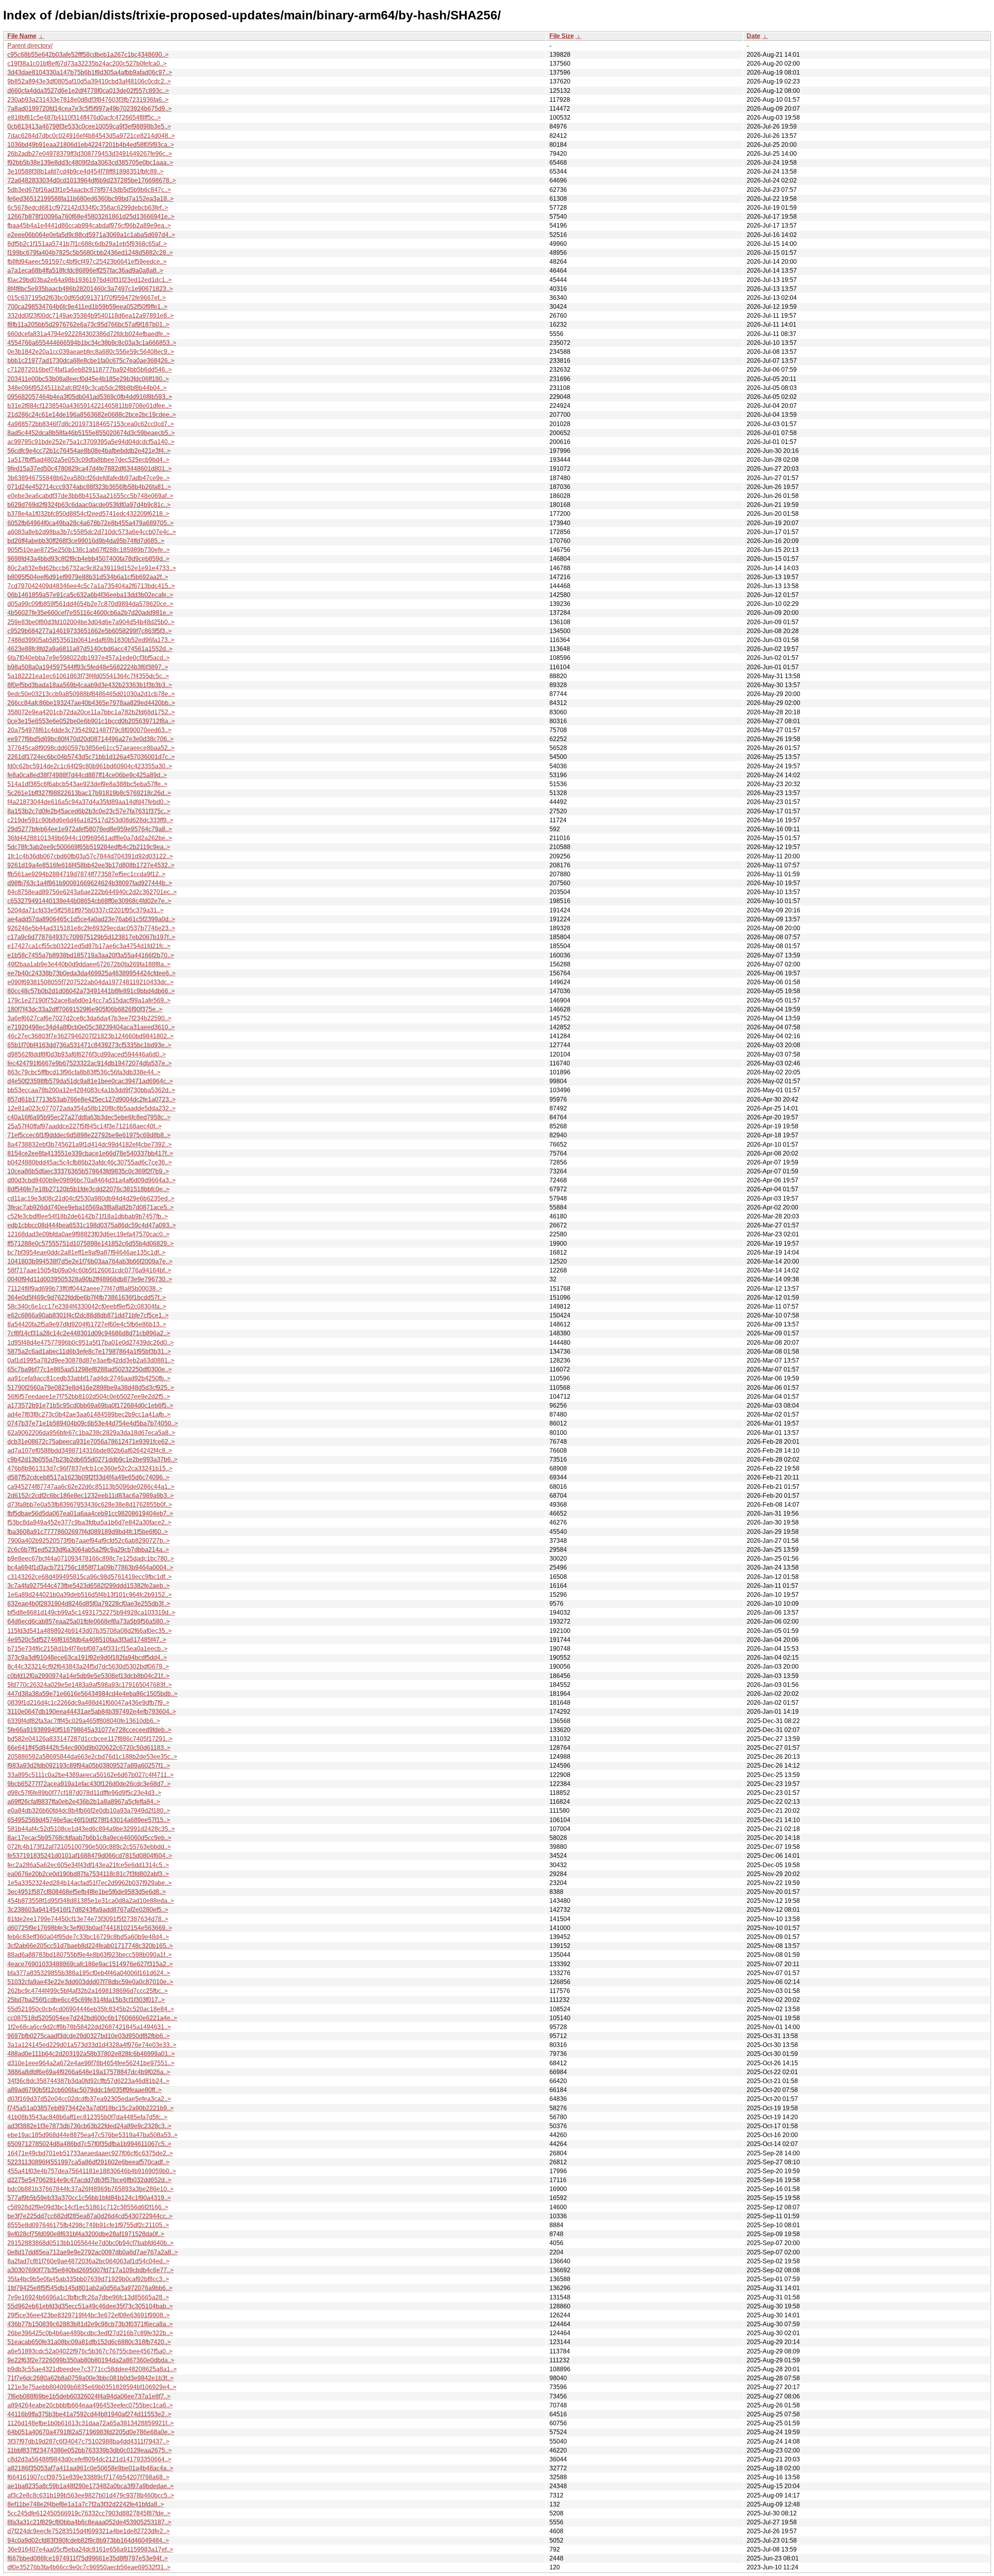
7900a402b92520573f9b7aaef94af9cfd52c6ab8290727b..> (89, 1541)
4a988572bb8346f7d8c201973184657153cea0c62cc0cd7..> (91, 424)
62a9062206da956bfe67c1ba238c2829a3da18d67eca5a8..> (91, 1433)
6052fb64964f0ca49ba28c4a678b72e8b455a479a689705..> (90, 523)
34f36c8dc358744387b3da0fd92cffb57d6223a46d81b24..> (88, 2081)
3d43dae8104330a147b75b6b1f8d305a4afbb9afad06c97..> (90, 72)
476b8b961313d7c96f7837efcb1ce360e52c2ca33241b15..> (90, 1468)
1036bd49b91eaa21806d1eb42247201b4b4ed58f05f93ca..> (91, 145)
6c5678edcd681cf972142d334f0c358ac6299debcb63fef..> (88, 208)
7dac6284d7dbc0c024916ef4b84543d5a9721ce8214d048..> (91, 136)
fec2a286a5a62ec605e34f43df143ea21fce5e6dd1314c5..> (88, 1865)
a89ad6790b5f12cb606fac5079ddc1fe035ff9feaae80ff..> (84, 2090)
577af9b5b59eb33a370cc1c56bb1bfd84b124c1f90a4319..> (89, 2198)
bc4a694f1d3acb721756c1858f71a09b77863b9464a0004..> (90, 1567)
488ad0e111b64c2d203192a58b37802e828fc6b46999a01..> (91, 2054)
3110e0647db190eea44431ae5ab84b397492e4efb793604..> (92, 1712)
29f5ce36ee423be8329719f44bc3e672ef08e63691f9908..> (89, 2315)
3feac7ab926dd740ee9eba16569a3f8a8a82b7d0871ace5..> (90, 1207)
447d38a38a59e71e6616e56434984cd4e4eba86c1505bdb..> (92, 1694)
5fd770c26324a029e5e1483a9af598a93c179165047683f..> (89, 1685)
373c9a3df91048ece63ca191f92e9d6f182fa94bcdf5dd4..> (87, 1658)
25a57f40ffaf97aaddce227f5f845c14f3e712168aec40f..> (84, 1126)
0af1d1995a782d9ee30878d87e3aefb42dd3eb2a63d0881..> (91, 1360)
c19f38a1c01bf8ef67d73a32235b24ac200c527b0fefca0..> (87, 64)
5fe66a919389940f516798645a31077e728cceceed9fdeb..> (89, 1730)
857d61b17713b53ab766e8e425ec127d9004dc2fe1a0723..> (91, 1099)
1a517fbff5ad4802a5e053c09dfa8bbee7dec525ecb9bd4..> (88, 460)
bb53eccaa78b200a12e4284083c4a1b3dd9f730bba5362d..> (91, 1090)
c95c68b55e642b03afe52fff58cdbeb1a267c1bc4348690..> (88, 55)
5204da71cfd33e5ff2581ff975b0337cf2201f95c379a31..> (85, 910)
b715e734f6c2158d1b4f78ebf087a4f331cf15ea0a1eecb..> (87, 1649)
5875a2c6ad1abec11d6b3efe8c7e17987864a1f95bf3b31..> (89, 1352)
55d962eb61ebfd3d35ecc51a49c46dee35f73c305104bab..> (90, 2306)
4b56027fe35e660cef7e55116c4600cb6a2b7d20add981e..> (90, 613)
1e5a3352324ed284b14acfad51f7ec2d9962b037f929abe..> (89, 1883)
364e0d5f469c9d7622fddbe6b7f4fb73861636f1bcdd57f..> (87, 1298)
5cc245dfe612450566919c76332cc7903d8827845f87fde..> (89, 2513)
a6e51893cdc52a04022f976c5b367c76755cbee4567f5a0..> (90, 2351)
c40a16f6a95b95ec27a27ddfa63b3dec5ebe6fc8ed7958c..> (89, 1117)
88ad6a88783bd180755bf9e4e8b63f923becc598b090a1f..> (89, 1955)
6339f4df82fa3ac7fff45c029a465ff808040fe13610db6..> (84, 1721)
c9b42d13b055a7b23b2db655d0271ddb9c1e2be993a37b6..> (92, 1459)
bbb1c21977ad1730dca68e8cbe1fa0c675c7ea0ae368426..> (91, 361)
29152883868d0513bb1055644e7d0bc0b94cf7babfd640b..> (90, 2243)
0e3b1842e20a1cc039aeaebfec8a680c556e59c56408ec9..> (91, 352)
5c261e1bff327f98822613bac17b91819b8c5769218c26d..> (89, 793)
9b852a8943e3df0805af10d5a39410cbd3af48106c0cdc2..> (89, 81)
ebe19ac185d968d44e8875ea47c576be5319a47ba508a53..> (92, 2135)
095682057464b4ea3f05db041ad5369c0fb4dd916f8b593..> (90, 397)
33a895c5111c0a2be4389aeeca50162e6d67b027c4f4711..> (90, 1775)
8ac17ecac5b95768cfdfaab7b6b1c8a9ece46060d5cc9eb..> (89, 1838)
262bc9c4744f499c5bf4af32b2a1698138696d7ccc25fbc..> (88, 1991)
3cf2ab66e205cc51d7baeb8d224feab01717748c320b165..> (90, 1946)
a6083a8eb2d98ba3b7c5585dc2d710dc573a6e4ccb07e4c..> (92, 532)
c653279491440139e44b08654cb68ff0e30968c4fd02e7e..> (89, 901)
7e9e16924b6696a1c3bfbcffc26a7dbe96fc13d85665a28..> (88, 2297)
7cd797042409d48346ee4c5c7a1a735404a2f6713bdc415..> (91, 586)
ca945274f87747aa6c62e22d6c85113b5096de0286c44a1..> (91, 1487)
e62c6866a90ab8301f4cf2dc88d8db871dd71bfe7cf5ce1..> (88, 1315)
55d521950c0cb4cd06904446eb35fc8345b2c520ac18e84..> (91, 2009)
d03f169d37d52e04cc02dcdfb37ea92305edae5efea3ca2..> (89, 2099)
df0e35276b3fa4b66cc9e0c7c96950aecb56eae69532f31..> (89, 2567)
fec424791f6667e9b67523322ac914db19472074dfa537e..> (89, 1063)
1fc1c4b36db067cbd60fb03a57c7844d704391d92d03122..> (90, 856)
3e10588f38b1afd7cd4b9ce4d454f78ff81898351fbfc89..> (85, 171)
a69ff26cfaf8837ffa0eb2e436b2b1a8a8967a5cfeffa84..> (84, 1802)
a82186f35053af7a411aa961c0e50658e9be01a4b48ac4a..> (90, 2468)
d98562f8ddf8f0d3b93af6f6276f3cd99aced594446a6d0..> (87, 1054)
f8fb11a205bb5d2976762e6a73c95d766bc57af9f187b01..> (88, 325)
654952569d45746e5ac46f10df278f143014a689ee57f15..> (89, 1820)
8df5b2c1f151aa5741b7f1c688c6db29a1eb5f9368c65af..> (87, 244)
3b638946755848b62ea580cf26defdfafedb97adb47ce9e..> (89, 478)
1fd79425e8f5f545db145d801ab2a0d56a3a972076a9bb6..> (90, 2288)
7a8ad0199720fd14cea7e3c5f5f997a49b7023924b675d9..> (89, 109)
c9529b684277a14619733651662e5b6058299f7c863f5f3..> (89, 631)
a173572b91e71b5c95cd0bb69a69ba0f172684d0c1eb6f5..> (90, 1405)
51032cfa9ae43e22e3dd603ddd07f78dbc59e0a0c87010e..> (90, 1982)
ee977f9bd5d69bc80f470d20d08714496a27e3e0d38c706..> (90, 739)
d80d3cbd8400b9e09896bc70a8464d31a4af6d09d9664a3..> (91, 1180)
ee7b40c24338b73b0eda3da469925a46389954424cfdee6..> (91, 973)
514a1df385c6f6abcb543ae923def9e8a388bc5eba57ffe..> (87, 784)
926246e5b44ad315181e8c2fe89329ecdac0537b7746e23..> (91, 928)
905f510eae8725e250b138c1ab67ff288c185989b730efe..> (89, 550)
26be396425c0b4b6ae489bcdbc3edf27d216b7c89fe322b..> (90, 2333)
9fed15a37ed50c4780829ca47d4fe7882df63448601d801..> (89, 469)
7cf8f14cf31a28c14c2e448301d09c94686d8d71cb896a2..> (89, 1333)
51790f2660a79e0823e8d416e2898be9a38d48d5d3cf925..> (91, 1388)
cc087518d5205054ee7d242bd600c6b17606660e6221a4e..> (92, 2018)
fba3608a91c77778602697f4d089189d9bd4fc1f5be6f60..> (88, 1532)
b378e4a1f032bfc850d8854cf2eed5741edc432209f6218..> (88, 514)
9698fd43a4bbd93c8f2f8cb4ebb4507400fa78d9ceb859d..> (88, 559)
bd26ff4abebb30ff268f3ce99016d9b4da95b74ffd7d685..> (86, 541)
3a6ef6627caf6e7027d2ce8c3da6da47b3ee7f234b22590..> (89, 1018)
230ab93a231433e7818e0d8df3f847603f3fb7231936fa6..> (88, 100)
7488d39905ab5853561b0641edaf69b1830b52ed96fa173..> (91, 640)
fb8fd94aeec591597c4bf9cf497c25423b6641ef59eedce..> (87, 262)
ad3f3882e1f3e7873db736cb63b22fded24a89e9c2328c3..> (89, 2126)
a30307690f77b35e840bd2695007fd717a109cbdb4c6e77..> (90, 2270)
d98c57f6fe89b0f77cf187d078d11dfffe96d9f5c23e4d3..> (84, 1793)
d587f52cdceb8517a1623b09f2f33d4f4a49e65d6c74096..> (88, 1477)
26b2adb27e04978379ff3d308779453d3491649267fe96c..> (90, 154)
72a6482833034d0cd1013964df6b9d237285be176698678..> (92, 180)
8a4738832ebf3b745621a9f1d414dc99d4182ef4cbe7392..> (89, 1144)
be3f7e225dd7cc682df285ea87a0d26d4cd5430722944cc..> (90, 2216)
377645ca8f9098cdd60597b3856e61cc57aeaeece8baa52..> (91, 748)
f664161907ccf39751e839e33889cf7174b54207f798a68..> (88, 2477)
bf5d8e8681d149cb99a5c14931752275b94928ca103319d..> (91, 1613)
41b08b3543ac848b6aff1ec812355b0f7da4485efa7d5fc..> (87, 2117)
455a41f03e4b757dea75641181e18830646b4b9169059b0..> (92, 2171)
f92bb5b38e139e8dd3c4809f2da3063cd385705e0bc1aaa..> (90, 163)
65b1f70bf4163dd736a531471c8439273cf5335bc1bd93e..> (89, 1045)
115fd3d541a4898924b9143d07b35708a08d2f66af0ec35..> (89, 1631)
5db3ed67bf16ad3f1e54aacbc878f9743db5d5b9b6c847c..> (89, 190)
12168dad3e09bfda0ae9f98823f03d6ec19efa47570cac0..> (88, 1234)
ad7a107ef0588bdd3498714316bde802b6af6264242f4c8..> (90, 1451)
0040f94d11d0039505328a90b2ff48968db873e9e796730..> (90, 1279)
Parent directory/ (30, 46)
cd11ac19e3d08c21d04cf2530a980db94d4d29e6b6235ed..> (91, 1198)
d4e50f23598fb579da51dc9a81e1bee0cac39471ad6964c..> (90, 1081)
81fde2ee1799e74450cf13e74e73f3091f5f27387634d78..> (88, 1919)
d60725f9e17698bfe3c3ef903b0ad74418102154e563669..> (90, 1928)
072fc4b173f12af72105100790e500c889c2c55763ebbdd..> (89, 1847)
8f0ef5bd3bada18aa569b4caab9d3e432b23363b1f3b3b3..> (90, 685)
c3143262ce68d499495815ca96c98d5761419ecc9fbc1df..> (89, 1577)
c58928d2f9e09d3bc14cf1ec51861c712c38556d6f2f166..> (88, 2207)
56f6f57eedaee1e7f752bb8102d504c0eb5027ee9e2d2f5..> (89, 1397)
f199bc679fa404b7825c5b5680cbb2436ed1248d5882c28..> (90, 253)
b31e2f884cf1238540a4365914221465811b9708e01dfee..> (89, 406)
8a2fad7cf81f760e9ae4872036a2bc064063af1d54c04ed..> (88, 2261)
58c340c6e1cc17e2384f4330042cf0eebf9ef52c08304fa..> (87, 1306)
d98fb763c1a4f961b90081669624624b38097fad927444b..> (90, 883)
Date (753, 36)
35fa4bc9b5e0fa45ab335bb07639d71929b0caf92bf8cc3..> (88, 2279)
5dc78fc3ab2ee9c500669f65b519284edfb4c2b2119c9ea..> (89, 847)
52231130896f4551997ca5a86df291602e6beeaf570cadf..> (88, 2162)
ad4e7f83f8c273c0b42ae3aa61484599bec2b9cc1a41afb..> (89, 1414)
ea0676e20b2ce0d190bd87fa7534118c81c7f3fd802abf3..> (88, 1874)
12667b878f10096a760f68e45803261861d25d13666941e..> (91, 217)
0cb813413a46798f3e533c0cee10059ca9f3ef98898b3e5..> (89, 126)
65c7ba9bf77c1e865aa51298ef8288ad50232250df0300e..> (89, 1369)
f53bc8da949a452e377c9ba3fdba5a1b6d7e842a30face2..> (89, 1522)
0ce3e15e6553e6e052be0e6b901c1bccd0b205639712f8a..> (91, 721)
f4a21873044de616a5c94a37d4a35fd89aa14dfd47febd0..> (89, 802)
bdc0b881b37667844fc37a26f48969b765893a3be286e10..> (90, 2189)
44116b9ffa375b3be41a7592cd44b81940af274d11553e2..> (89, 2414)
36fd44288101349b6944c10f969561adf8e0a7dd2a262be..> (90, 838)
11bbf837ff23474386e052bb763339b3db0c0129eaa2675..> (89, 2450)
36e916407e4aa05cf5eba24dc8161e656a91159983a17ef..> (90, 2549)
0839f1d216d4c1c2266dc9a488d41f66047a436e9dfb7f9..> (88, 1703)
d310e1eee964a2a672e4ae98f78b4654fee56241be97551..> (91, 2063)
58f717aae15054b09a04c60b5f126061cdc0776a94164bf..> (89, 1270)
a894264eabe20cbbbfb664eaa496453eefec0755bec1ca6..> (90, 2405)
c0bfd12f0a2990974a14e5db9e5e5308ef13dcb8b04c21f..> (88, 1676)
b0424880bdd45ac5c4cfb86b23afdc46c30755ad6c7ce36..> (89, 1162)
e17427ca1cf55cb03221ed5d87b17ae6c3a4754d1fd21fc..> (89, 946)
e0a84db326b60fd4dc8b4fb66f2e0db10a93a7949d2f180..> (89, 1811)
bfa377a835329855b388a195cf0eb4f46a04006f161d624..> (89, 1973)
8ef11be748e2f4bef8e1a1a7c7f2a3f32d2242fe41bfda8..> (86, 2504)
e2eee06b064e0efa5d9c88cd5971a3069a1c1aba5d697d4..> (91, 235)
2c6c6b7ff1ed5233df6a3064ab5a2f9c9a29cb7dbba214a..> (88, 1550)
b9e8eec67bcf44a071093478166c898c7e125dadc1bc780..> (91, 1559)
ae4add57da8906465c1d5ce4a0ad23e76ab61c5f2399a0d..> (91, 919)
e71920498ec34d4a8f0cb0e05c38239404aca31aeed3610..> (91, 1027)
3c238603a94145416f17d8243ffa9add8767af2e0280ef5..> (88, 1910)
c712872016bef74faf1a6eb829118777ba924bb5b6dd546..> (89, 370)
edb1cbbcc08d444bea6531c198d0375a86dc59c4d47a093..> (92, 1225)
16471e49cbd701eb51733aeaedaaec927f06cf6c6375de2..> (90, 2153)
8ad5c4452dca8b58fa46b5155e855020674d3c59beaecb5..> (91, 433)
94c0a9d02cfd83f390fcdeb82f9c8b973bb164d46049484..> (88, 2540)
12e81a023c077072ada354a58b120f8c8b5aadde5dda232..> (91, 1108)
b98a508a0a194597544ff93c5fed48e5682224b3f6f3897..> (88, 667)
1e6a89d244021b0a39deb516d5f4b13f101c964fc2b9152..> (89, 1595)
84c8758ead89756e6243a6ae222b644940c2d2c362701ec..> (92, 892)
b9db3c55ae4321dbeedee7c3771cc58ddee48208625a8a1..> (92, 2369)
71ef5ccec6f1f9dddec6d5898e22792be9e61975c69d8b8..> (89, 1135)
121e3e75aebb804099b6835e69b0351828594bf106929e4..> (92, 2387)
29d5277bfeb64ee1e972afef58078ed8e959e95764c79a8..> (90, 829)
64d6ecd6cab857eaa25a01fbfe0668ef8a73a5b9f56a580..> (89, 1621)
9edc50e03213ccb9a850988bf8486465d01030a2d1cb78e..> (91, 694)
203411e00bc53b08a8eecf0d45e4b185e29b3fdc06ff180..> (88, 379)
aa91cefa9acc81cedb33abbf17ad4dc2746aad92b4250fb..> (89, 1378)
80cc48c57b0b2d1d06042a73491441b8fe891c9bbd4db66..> (91, 991)
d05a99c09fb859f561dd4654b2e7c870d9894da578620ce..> (90, 604)
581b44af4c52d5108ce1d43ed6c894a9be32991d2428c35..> (91, 1829)
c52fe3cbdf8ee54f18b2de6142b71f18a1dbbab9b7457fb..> (88, 1216)
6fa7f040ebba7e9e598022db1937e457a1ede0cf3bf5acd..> (89, 658)
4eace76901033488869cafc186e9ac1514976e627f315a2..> (90, 1964)
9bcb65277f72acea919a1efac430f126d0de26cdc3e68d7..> (89, 1784)
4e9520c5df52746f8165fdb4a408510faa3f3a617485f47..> (87, 1640)
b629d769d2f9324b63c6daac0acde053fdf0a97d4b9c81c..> (89, 505)
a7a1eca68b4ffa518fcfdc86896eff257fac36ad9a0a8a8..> (85, 271)
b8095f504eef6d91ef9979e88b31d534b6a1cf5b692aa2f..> (88, 577)
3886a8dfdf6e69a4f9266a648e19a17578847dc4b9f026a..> (89, 2072)
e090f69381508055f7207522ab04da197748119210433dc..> (90, 982)
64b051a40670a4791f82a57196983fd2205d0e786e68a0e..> (91, 2432)
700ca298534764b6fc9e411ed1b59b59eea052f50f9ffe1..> (87, 307)
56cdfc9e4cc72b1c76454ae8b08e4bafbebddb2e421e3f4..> (89, 451)
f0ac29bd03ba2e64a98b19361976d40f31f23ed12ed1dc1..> (89, 280)
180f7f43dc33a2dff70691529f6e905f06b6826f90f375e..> (85, 1009)
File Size (562, 36)
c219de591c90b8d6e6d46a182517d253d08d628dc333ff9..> (90, 820)
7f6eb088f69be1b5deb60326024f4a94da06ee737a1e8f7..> (89, 2396)
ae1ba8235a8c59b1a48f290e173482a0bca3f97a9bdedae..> (90, 2486)
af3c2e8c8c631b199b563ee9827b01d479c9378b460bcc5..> (91, 2495)
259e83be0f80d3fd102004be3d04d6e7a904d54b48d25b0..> (91, 622)
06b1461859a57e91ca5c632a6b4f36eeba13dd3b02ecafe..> (90, 595)
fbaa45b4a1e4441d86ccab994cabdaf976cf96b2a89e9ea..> (89, 225)
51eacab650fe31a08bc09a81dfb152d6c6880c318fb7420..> (89, 2342)
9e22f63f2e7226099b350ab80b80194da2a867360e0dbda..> (91, 2360)
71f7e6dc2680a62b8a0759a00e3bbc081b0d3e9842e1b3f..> (90, 2378)
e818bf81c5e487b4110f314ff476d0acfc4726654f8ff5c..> (84, 117)
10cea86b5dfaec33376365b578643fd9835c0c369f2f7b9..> (88, 1171)
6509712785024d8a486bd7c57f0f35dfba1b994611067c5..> (89, 2144)
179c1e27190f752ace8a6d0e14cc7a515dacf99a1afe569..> (89, 1000)
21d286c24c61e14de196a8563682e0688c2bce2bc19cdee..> (92, 415)
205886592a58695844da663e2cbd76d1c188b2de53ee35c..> (92, 1757)
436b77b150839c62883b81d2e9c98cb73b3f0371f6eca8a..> (90, 2324)
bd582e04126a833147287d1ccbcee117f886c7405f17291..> (90, 1739)
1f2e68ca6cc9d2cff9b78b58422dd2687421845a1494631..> (89, 2027)
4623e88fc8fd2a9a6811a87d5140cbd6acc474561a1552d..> (90, 649)
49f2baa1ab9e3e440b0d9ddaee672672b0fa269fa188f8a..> (89, 964)
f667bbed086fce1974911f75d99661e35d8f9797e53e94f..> (88, 2558)
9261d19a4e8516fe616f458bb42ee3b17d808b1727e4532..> (91, 865)
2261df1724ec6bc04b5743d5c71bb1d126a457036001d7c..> (91, 757)
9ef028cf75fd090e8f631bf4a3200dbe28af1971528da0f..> (86, 2234)
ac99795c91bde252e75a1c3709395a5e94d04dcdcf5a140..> (91, 442)
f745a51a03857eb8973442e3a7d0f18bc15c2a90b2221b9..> (90, 2108)
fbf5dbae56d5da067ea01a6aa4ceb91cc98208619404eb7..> (90, 1513)
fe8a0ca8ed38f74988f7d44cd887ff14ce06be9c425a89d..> (87, 775)
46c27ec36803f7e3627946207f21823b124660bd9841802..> (90, 1036)
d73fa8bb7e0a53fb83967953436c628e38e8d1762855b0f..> (90, 1505)
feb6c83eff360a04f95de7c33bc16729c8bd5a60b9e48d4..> (88, 1937)
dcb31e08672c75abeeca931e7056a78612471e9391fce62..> (91, 1442)
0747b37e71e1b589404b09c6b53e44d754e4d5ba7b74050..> (93, 1423)
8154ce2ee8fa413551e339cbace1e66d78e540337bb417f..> (90, 1153)
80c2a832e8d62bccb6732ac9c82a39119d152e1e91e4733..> (92, 568)
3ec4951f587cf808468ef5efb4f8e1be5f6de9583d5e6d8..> (87, 1892)
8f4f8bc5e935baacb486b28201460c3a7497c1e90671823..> (90, 289)
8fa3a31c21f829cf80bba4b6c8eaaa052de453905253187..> (89, 2522)
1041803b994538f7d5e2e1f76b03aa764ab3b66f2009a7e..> (90, 1261)
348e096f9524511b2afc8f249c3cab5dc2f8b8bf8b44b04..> (87, 388)
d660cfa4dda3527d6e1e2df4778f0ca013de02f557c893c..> (88, 91)
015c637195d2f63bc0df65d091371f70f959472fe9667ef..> (87, 298)
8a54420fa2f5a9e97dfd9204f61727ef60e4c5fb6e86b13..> (87, 1324)
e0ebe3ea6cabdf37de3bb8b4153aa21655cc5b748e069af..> (90, 496)
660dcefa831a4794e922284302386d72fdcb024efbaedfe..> (89, 334)
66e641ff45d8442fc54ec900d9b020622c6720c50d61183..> (89, 1748)
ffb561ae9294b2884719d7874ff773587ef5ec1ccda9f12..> (86, 874)
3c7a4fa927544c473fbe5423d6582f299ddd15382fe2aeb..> (89, 1586)
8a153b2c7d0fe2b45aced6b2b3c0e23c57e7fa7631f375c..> (89, 811)
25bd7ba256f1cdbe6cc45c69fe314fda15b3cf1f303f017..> (86, 2000)
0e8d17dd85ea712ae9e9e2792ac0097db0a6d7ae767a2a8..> (93, 2252)
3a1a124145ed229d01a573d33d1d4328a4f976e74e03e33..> (92, 2045)
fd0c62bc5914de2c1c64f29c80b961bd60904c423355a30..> (90, 766)
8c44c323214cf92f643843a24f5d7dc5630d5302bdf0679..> (88, 1667)
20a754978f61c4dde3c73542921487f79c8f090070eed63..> (89, 730)
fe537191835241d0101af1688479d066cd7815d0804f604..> (90, 1856)
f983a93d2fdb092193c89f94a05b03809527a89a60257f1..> (89, 1766)
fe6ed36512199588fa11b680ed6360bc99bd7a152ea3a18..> (90, 199)
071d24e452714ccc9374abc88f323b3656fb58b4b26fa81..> (89, 487)
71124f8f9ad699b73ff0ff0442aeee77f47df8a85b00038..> (85, 1289)
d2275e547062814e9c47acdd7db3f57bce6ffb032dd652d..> (89, 2180)
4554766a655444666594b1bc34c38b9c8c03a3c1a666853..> (92, 343)
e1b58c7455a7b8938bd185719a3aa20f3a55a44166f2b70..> (91, 955)
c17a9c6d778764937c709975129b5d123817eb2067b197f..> (91, 937)
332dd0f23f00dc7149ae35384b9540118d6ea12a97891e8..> (90, 316)
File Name (22, 36)
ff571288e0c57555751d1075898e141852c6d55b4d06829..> (90, 1244)
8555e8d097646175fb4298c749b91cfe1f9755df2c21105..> (88, 2225)
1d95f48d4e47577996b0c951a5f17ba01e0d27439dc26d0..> (90, 1343)
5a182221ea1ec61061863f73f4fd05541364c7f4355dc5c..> (88, 676)
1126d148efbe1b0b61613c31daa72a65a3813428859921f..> (90, 2423)
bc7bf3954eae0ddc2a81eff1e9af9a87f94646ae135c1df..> (86, 1252)
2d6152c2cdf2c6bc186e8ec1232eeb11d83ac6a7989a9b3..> (90, 1496)
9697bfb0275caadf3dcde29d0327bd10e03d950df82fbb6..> (89, 2036)
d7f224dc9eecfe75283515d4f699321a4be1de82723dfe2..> (89, 2531)
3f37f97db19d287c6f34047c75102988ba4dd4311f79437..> (88, 2441)
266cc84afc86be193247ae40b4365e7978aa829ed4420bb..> (91, 703)
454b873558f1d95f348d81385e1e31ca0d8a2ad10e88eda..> (91, 1901)
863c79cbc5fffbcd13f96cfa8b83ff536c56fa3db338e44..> (84, 1072)
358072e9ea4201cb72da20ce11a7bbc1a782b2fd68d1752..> (91, 712)
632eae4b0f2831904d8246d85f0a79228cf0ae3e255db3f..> (89, 1604)
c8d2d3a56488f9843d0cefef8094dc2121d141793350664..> (89, 2459)
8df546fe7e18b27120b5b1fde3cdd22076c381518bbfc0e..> (88, 1189)
